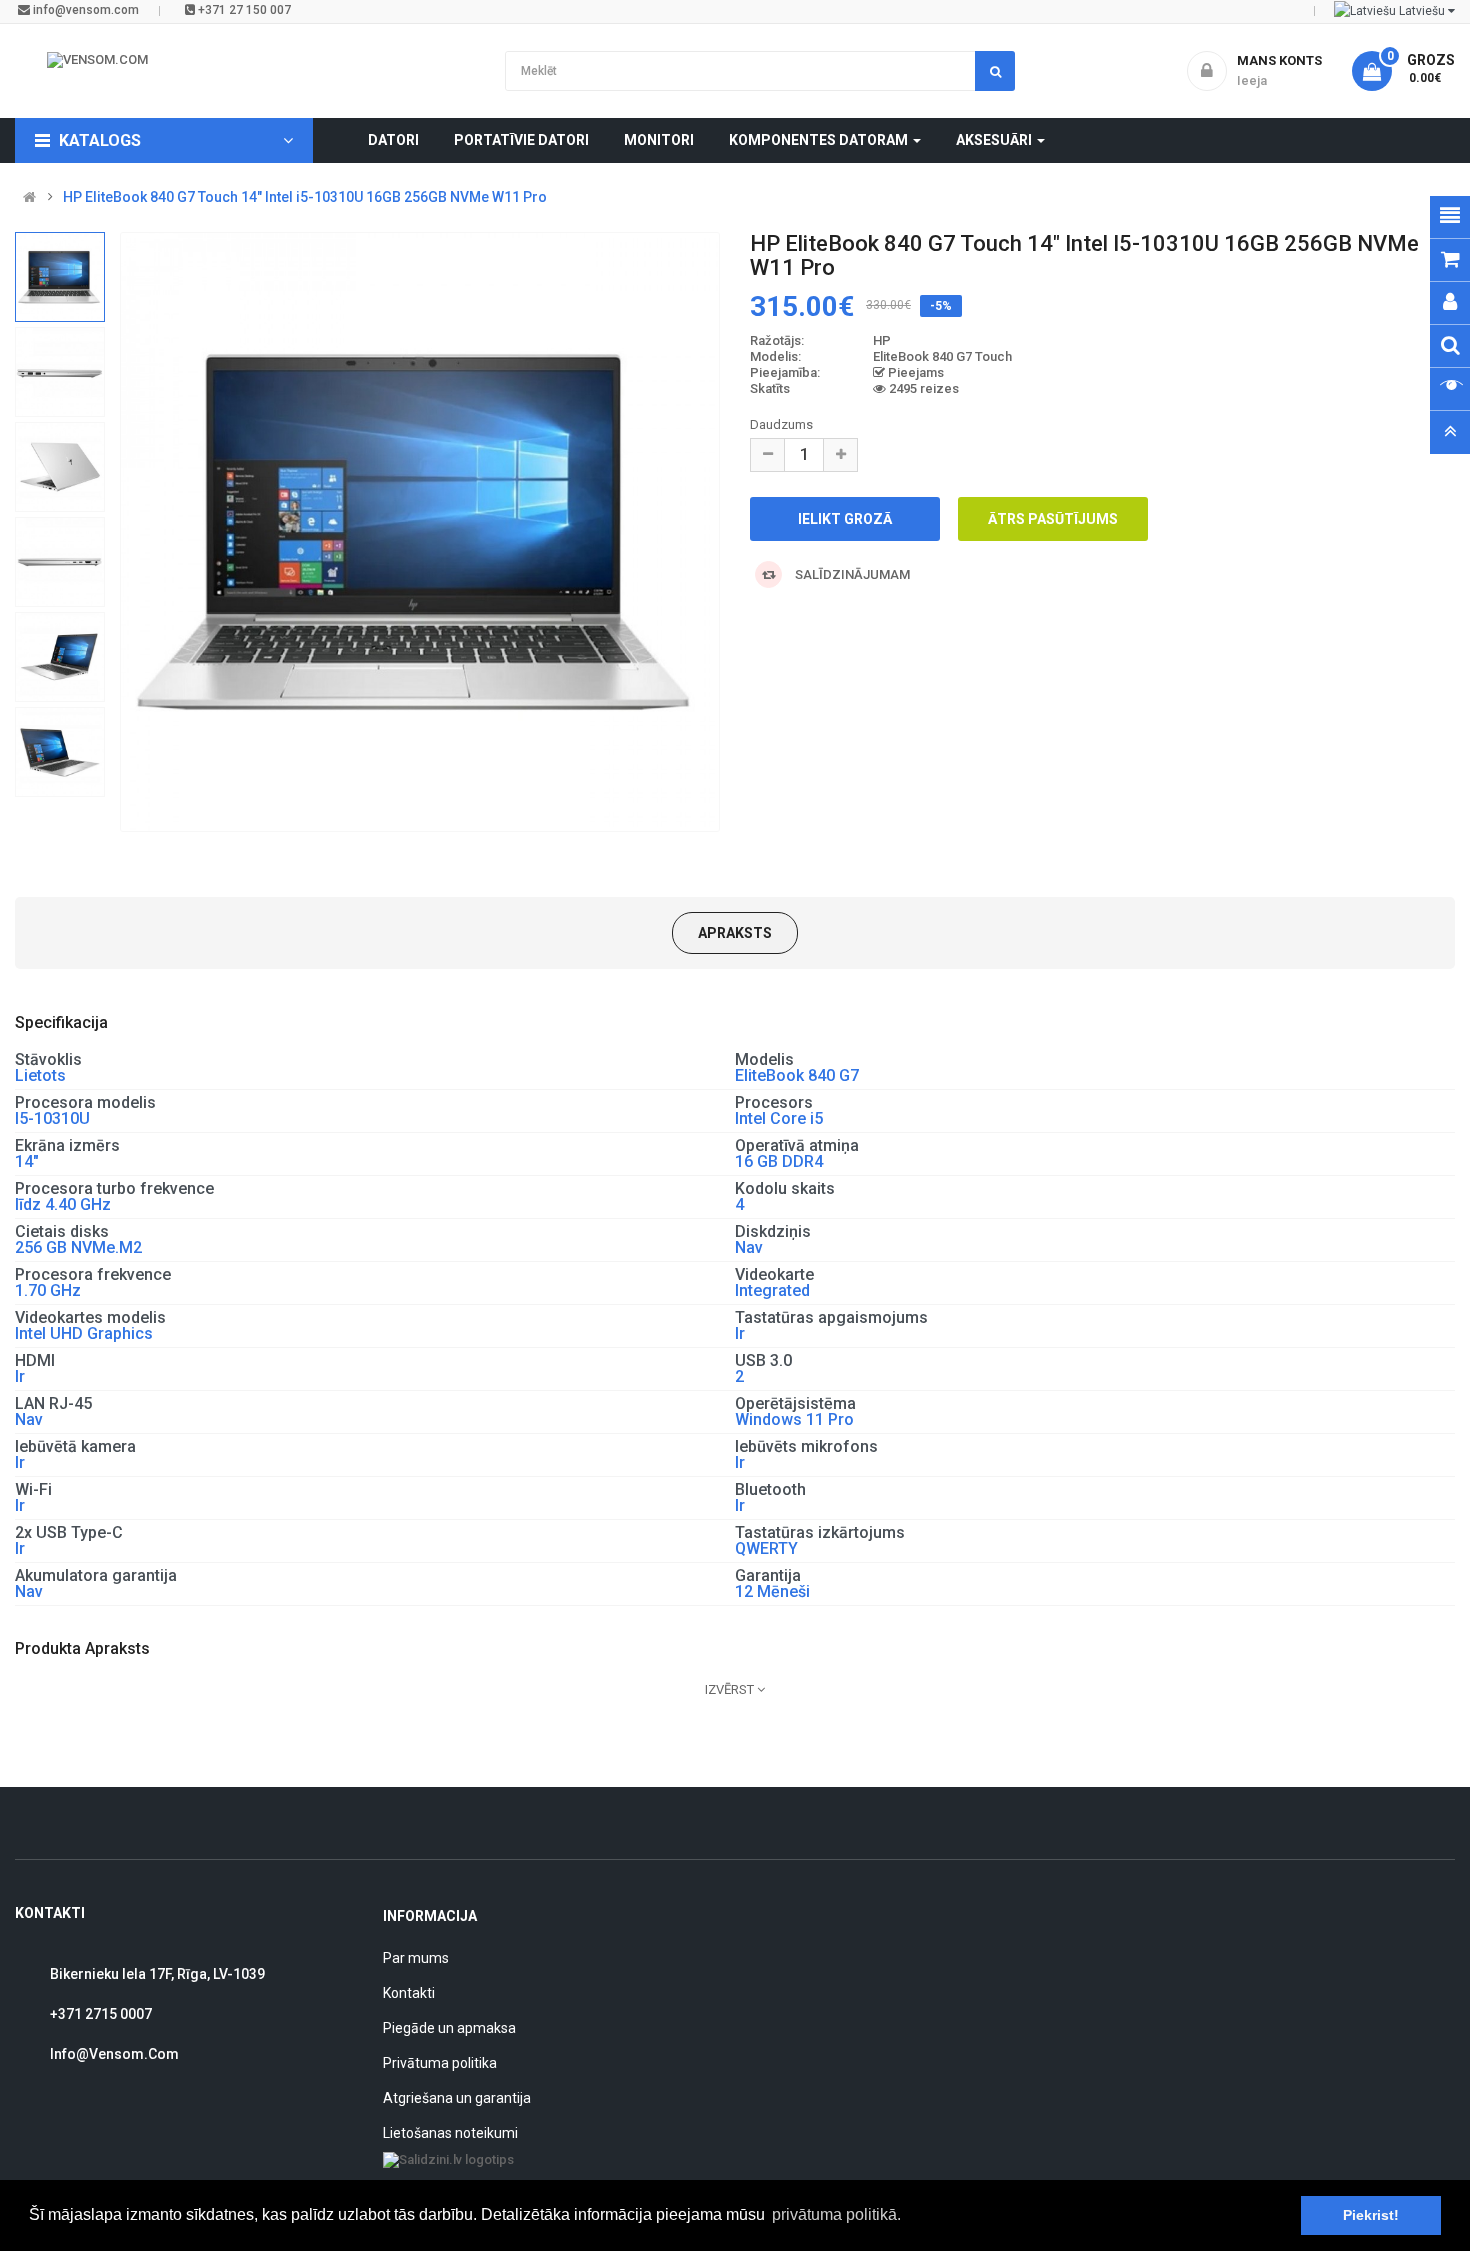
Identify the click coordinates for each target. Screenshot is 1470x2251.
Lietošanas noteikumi (450, 2133)
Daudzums (781, 424)
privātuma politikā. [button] (836, 2214)
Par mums (416, 1958)
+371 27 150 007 (243, 10)
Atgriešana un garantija (457, 2098)
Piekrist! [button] (1371, 2215)
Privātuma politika (440, 2063)
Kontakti (409, 1993)
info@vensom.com (84, 10)
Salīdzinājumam (851, 574)
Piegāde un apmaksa (449, 2028)
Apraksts (735, 933)
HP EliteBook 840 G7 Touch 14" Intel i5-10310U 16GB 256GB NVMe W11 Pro (305, 197)
